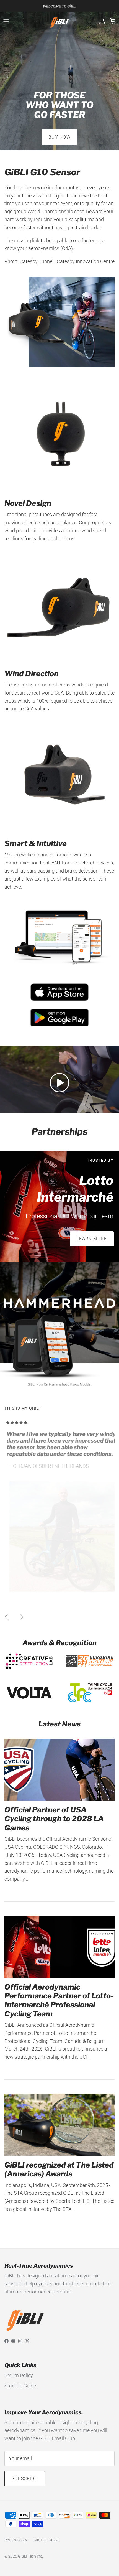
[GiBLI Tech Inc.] (60, 21)
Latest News (59, 1724)
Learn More (92, 1239)
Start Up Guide (20, 2386)
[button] (59, 1082)
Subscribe (25, 2479)
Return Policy (19, 2375)
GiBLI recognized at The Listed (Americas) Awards (59, 2169)
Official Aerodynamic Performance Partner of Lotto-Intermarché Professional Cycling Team (59, 2000)
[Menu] (6, 21)
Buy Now (59, 137)
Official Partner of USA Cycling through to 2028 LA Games (54, 1819)
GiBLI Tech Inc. (30, 2556)
